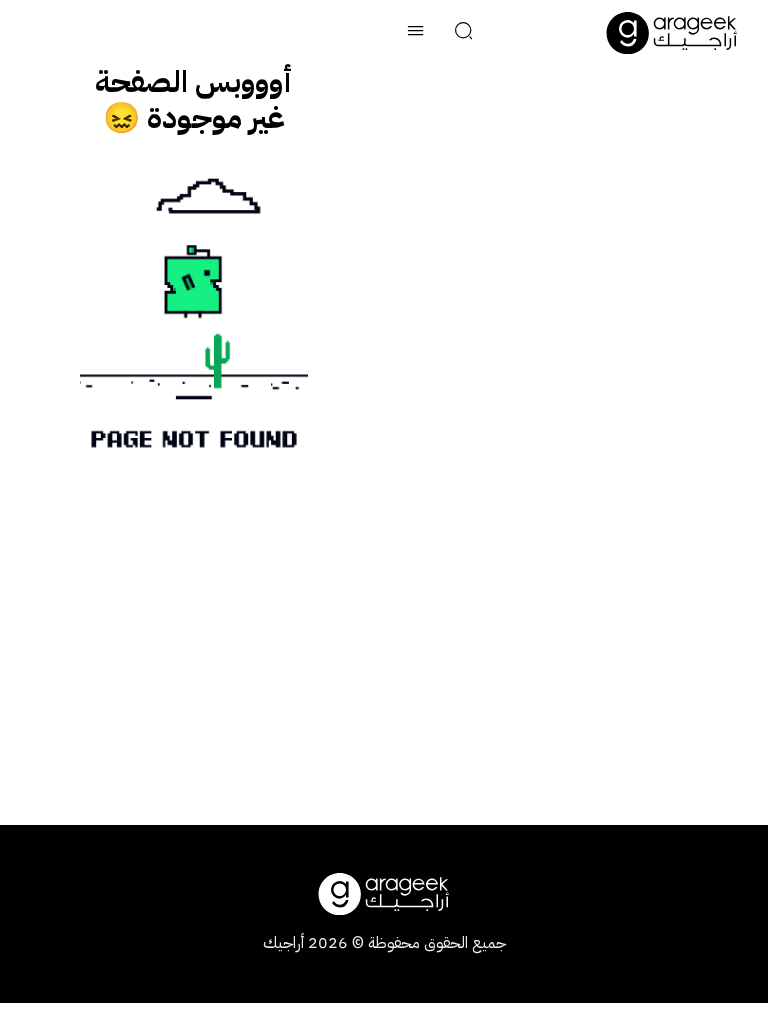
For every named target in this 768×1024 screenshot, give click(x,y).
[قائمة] (416, 33)
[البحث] (464, 33)
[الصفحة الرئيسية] (672, 33)
